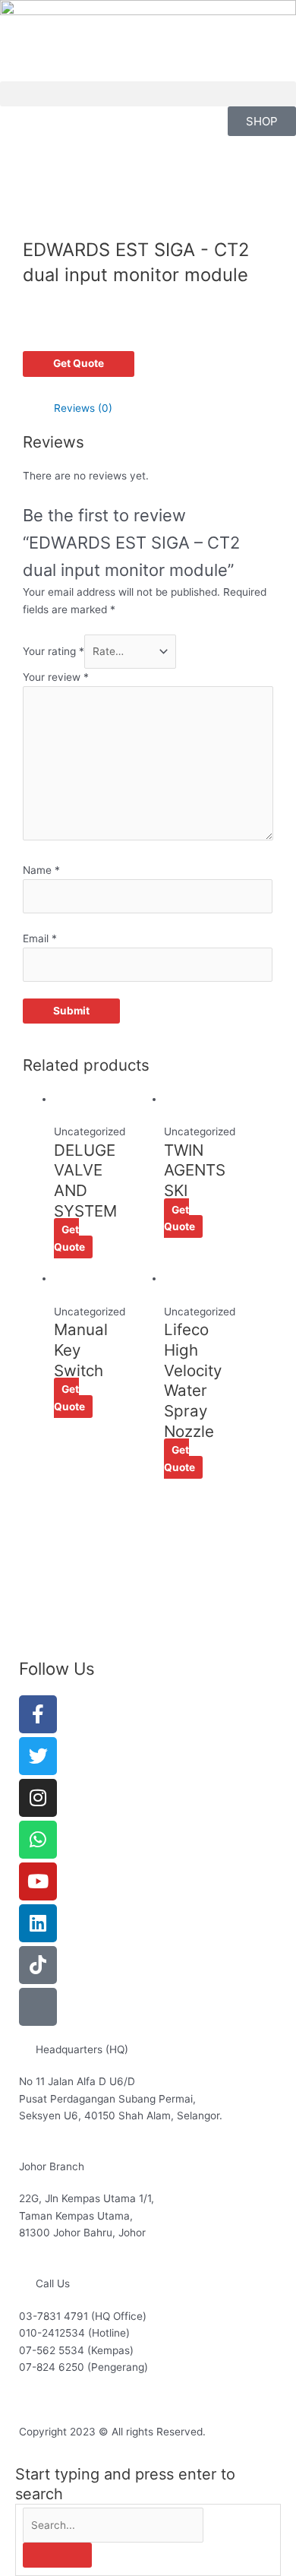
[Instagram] (38, 1798)
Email (40, 938)
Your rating (54, 651)
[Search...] (113, 2525)
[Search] (57, 2555)
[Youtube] (38, 1881)
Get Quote (79, 363)
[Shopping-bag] (38, 2007)
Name (41, 870)
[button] (148, 94)
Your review (56, 677)
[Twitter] (38, 1756)
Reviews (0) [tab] (83, 408)
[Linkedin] (38, 1923)
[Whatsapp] (38, 1840)
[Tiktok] (38, 1965)
